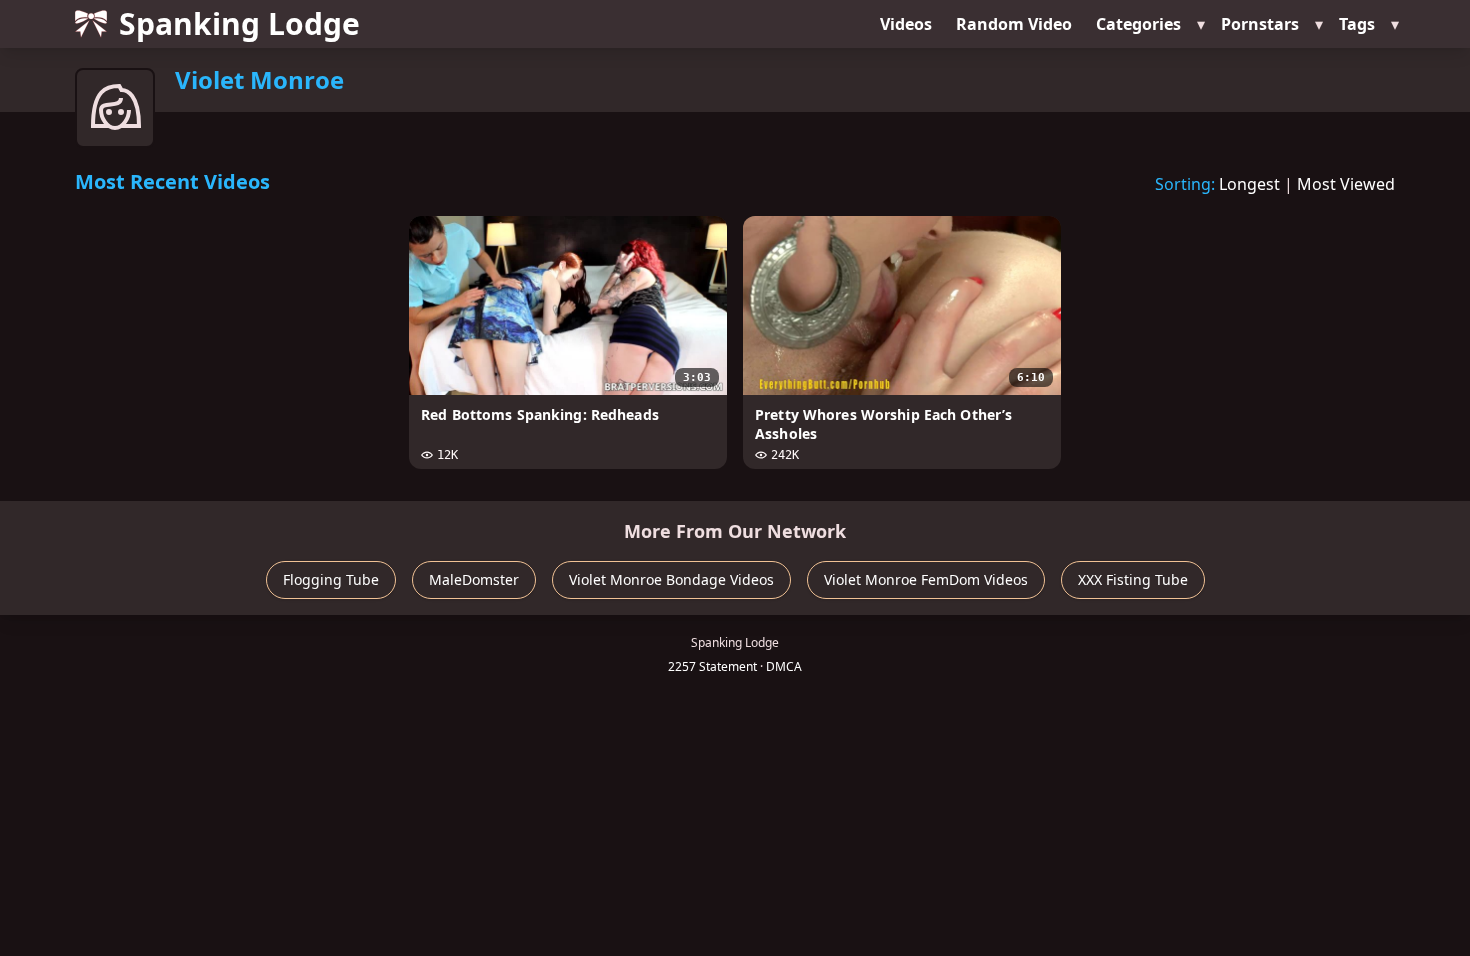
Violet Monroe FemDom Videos (926, 579)
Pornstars (1260, 24)
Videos (906, 24)
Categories (1138, 24)
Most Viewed (1346, 184)
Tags (1357, 24)
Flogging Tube (331, 579)
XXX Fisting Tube (1133, 579)
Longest (1249, 184)
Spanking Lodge (239, 23)
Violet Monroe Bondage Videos (671, 579)
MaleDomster (474, 579)
